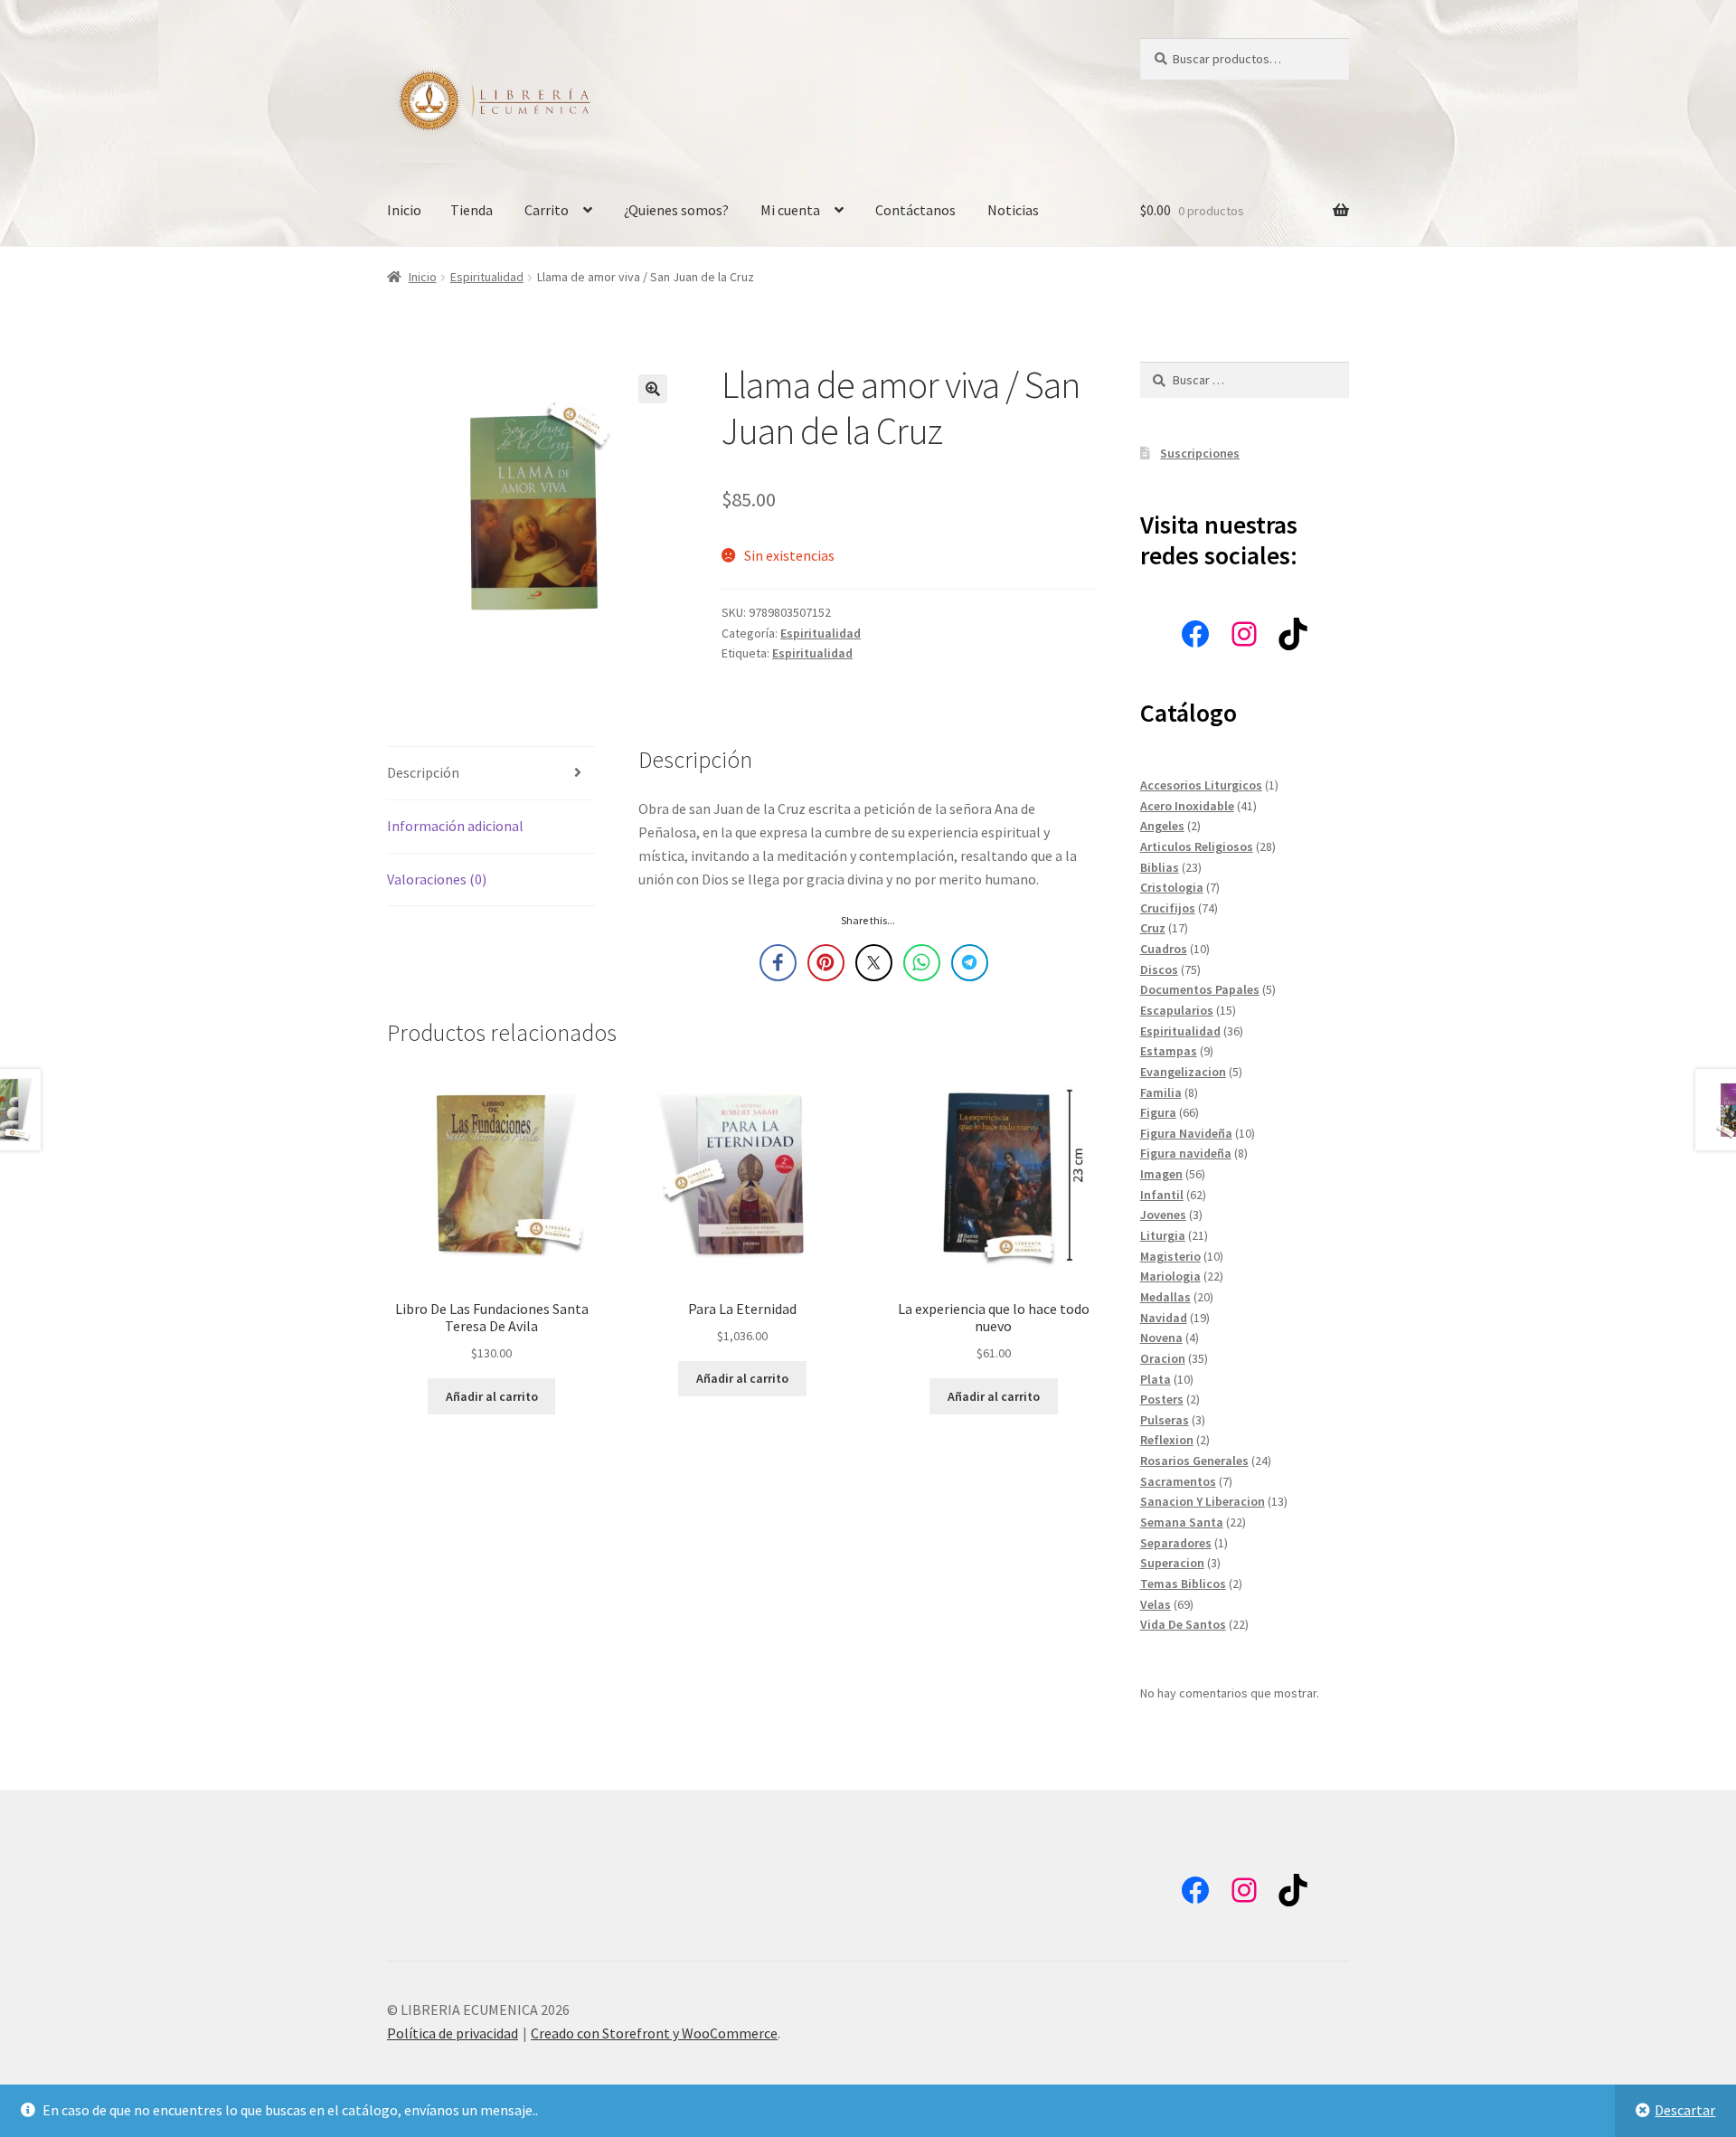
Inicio (404, 210)
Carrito (547, 210)
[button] (653, 389)
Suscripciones (1200, 453)
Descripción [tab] (423, 772)
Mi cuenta (790, 210)
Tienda (472, 210)
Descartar (1685, 2110)
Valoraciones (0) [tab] (437, 879)
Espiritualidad (487, 277)
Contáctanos (915, 210)
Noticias (1013, 210)
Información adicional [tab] (455, 826)
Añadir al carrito (492, 1396)
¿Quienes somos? (676, 210)
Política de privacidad (453, 2033)
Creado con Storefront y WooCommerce (654, 2033)
